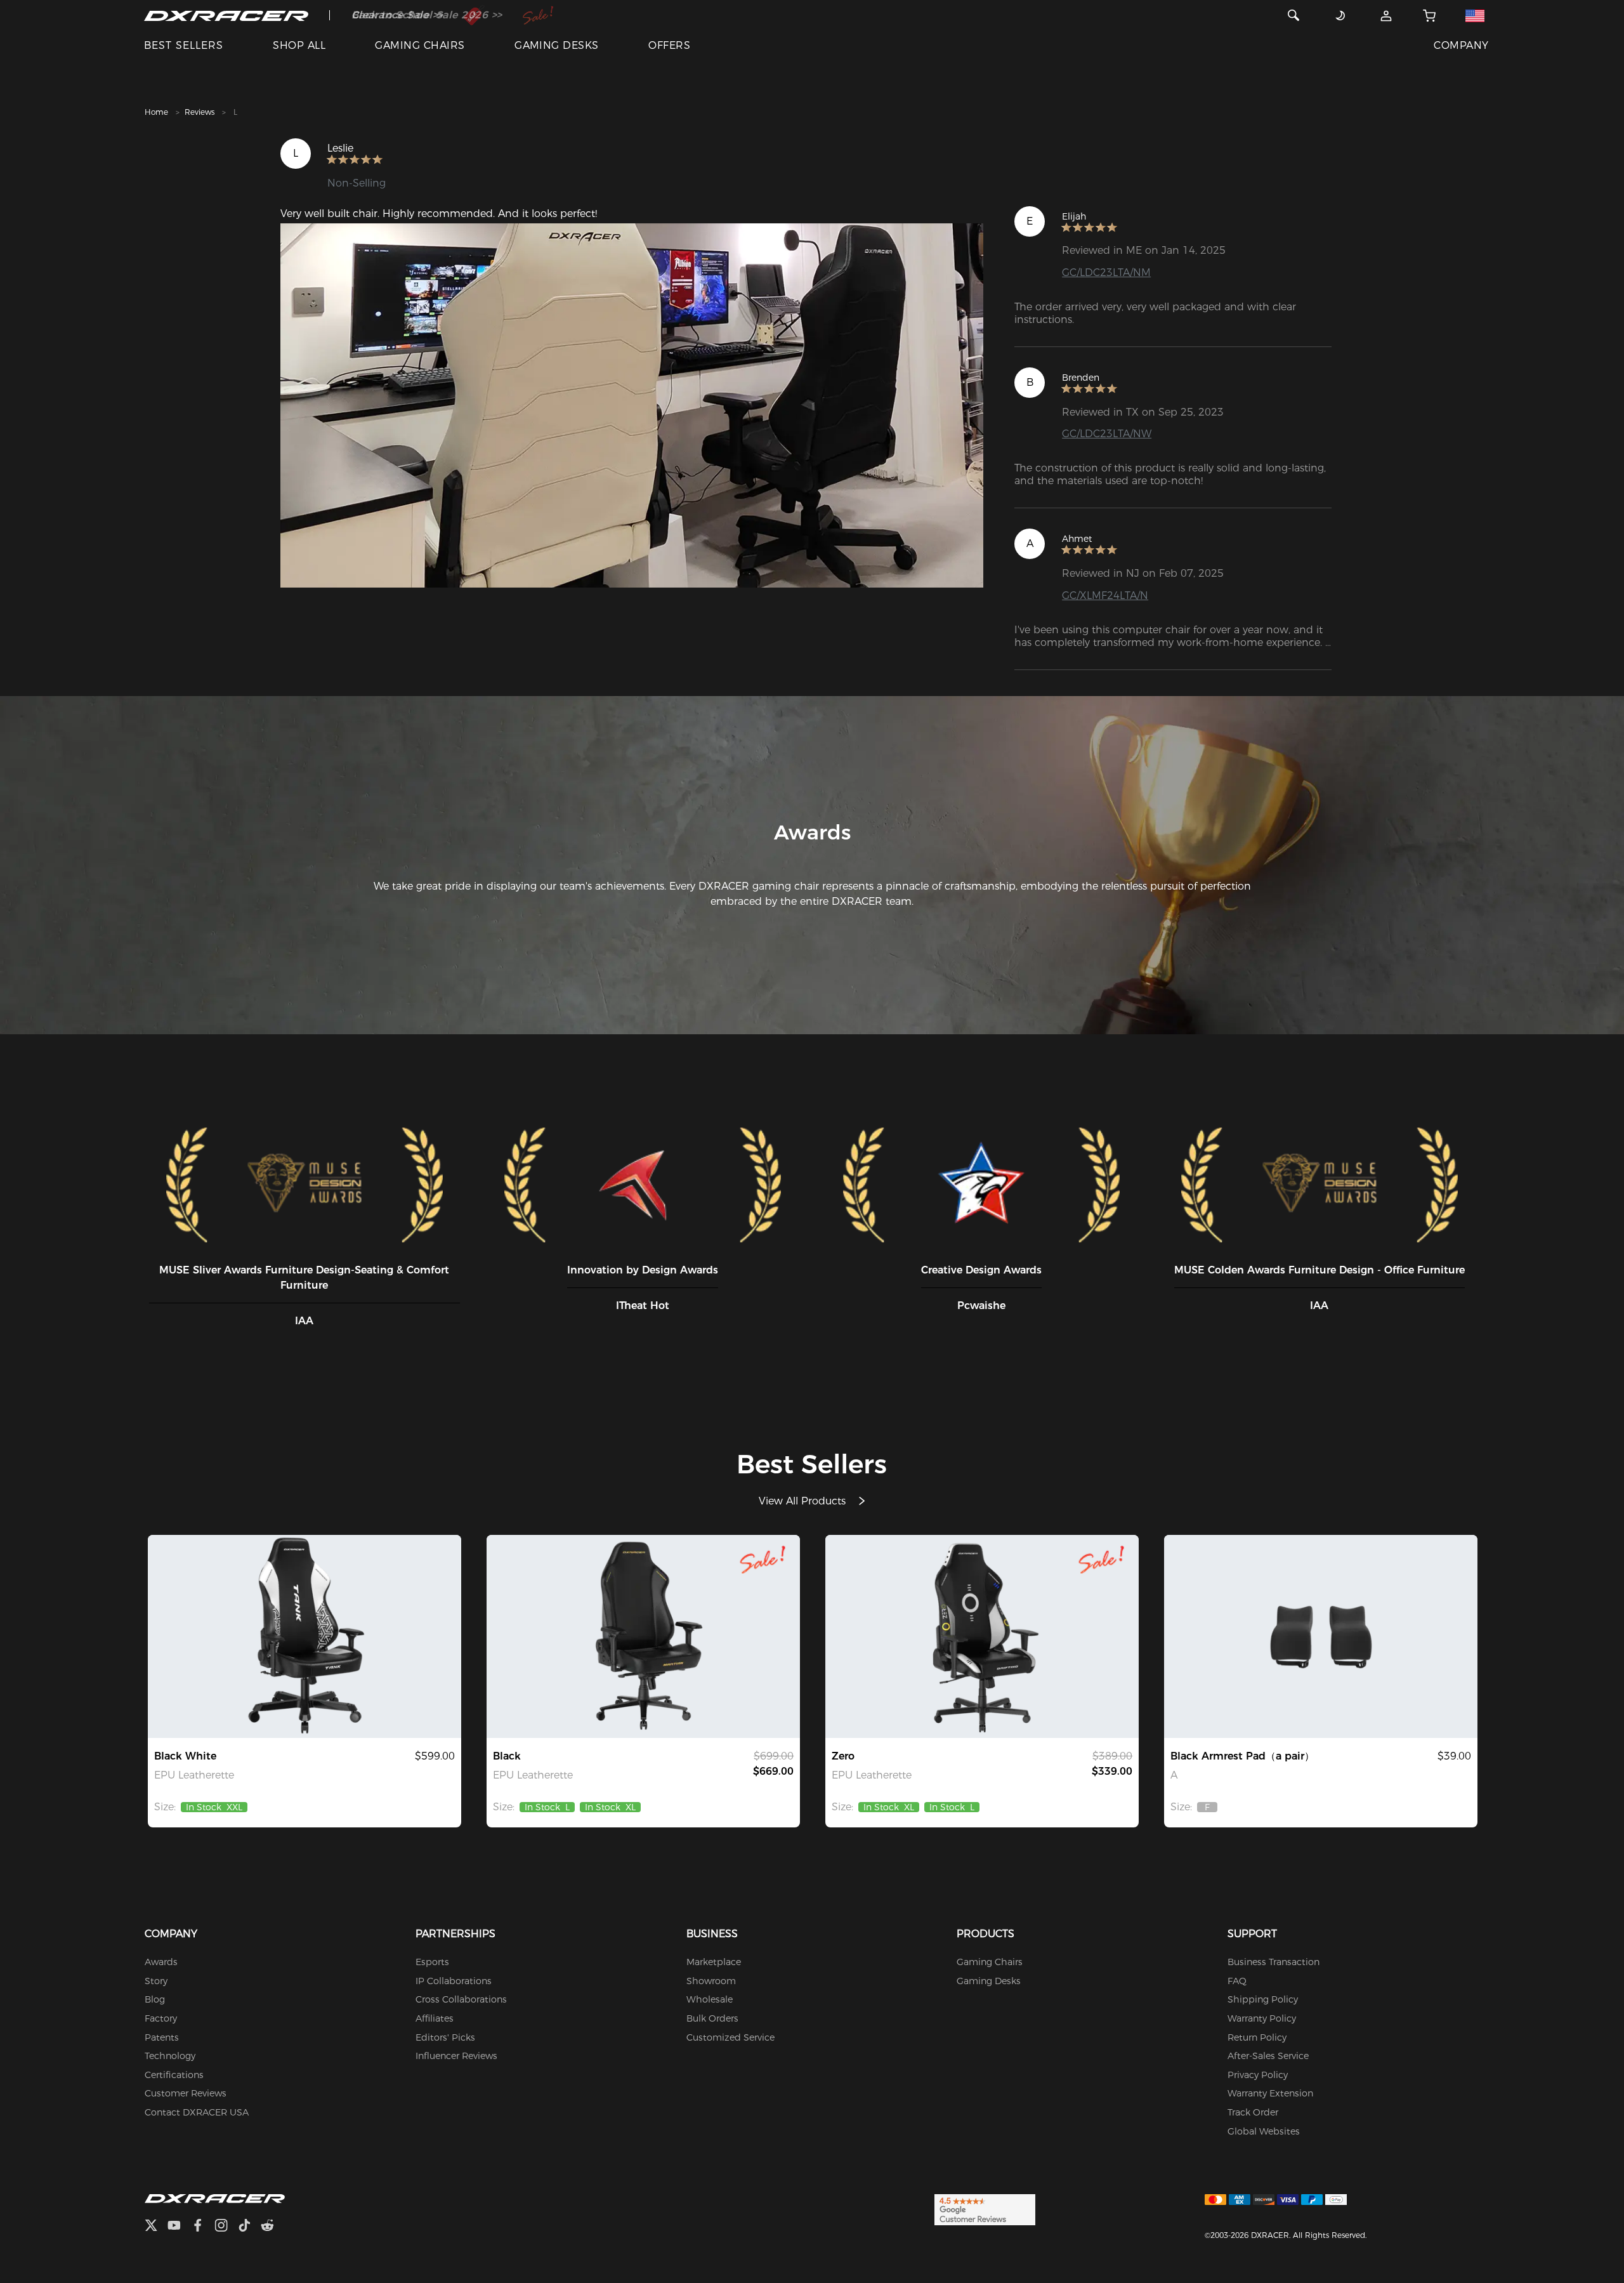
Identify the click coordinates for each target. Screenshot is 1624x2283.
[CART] (1430, 15)
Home (156, 112)
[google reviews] (985, 2209)
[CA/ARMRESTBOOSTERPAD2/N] (1321, 1636)
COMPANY (1461, 45)
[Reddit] (272, 2227)
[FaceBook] (203, 2227)
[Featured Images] (632, 405)
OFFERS (669, 45)
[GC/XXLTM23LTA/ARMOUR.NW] (304, 1636)
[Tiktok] (249, 2227)
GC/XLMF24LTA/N (1105, 595)
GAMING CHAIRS (420, 45)
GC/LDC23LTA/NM (1106, 273)
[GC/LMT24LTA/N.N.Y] (643, 1636)
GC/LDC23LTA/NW (1107, 434)
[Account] (1386, 15)
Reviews (200, 112)
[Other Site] (1475, 15)
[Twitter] (156, 2227)
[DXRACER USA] (226, 15)
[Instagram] (226, 2227)
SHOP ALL (299, 45)
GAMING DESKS (557, 45)
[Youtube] (179, 2227)
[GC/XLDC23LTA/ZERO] (982, 1636)
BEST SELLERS (184, 45)
